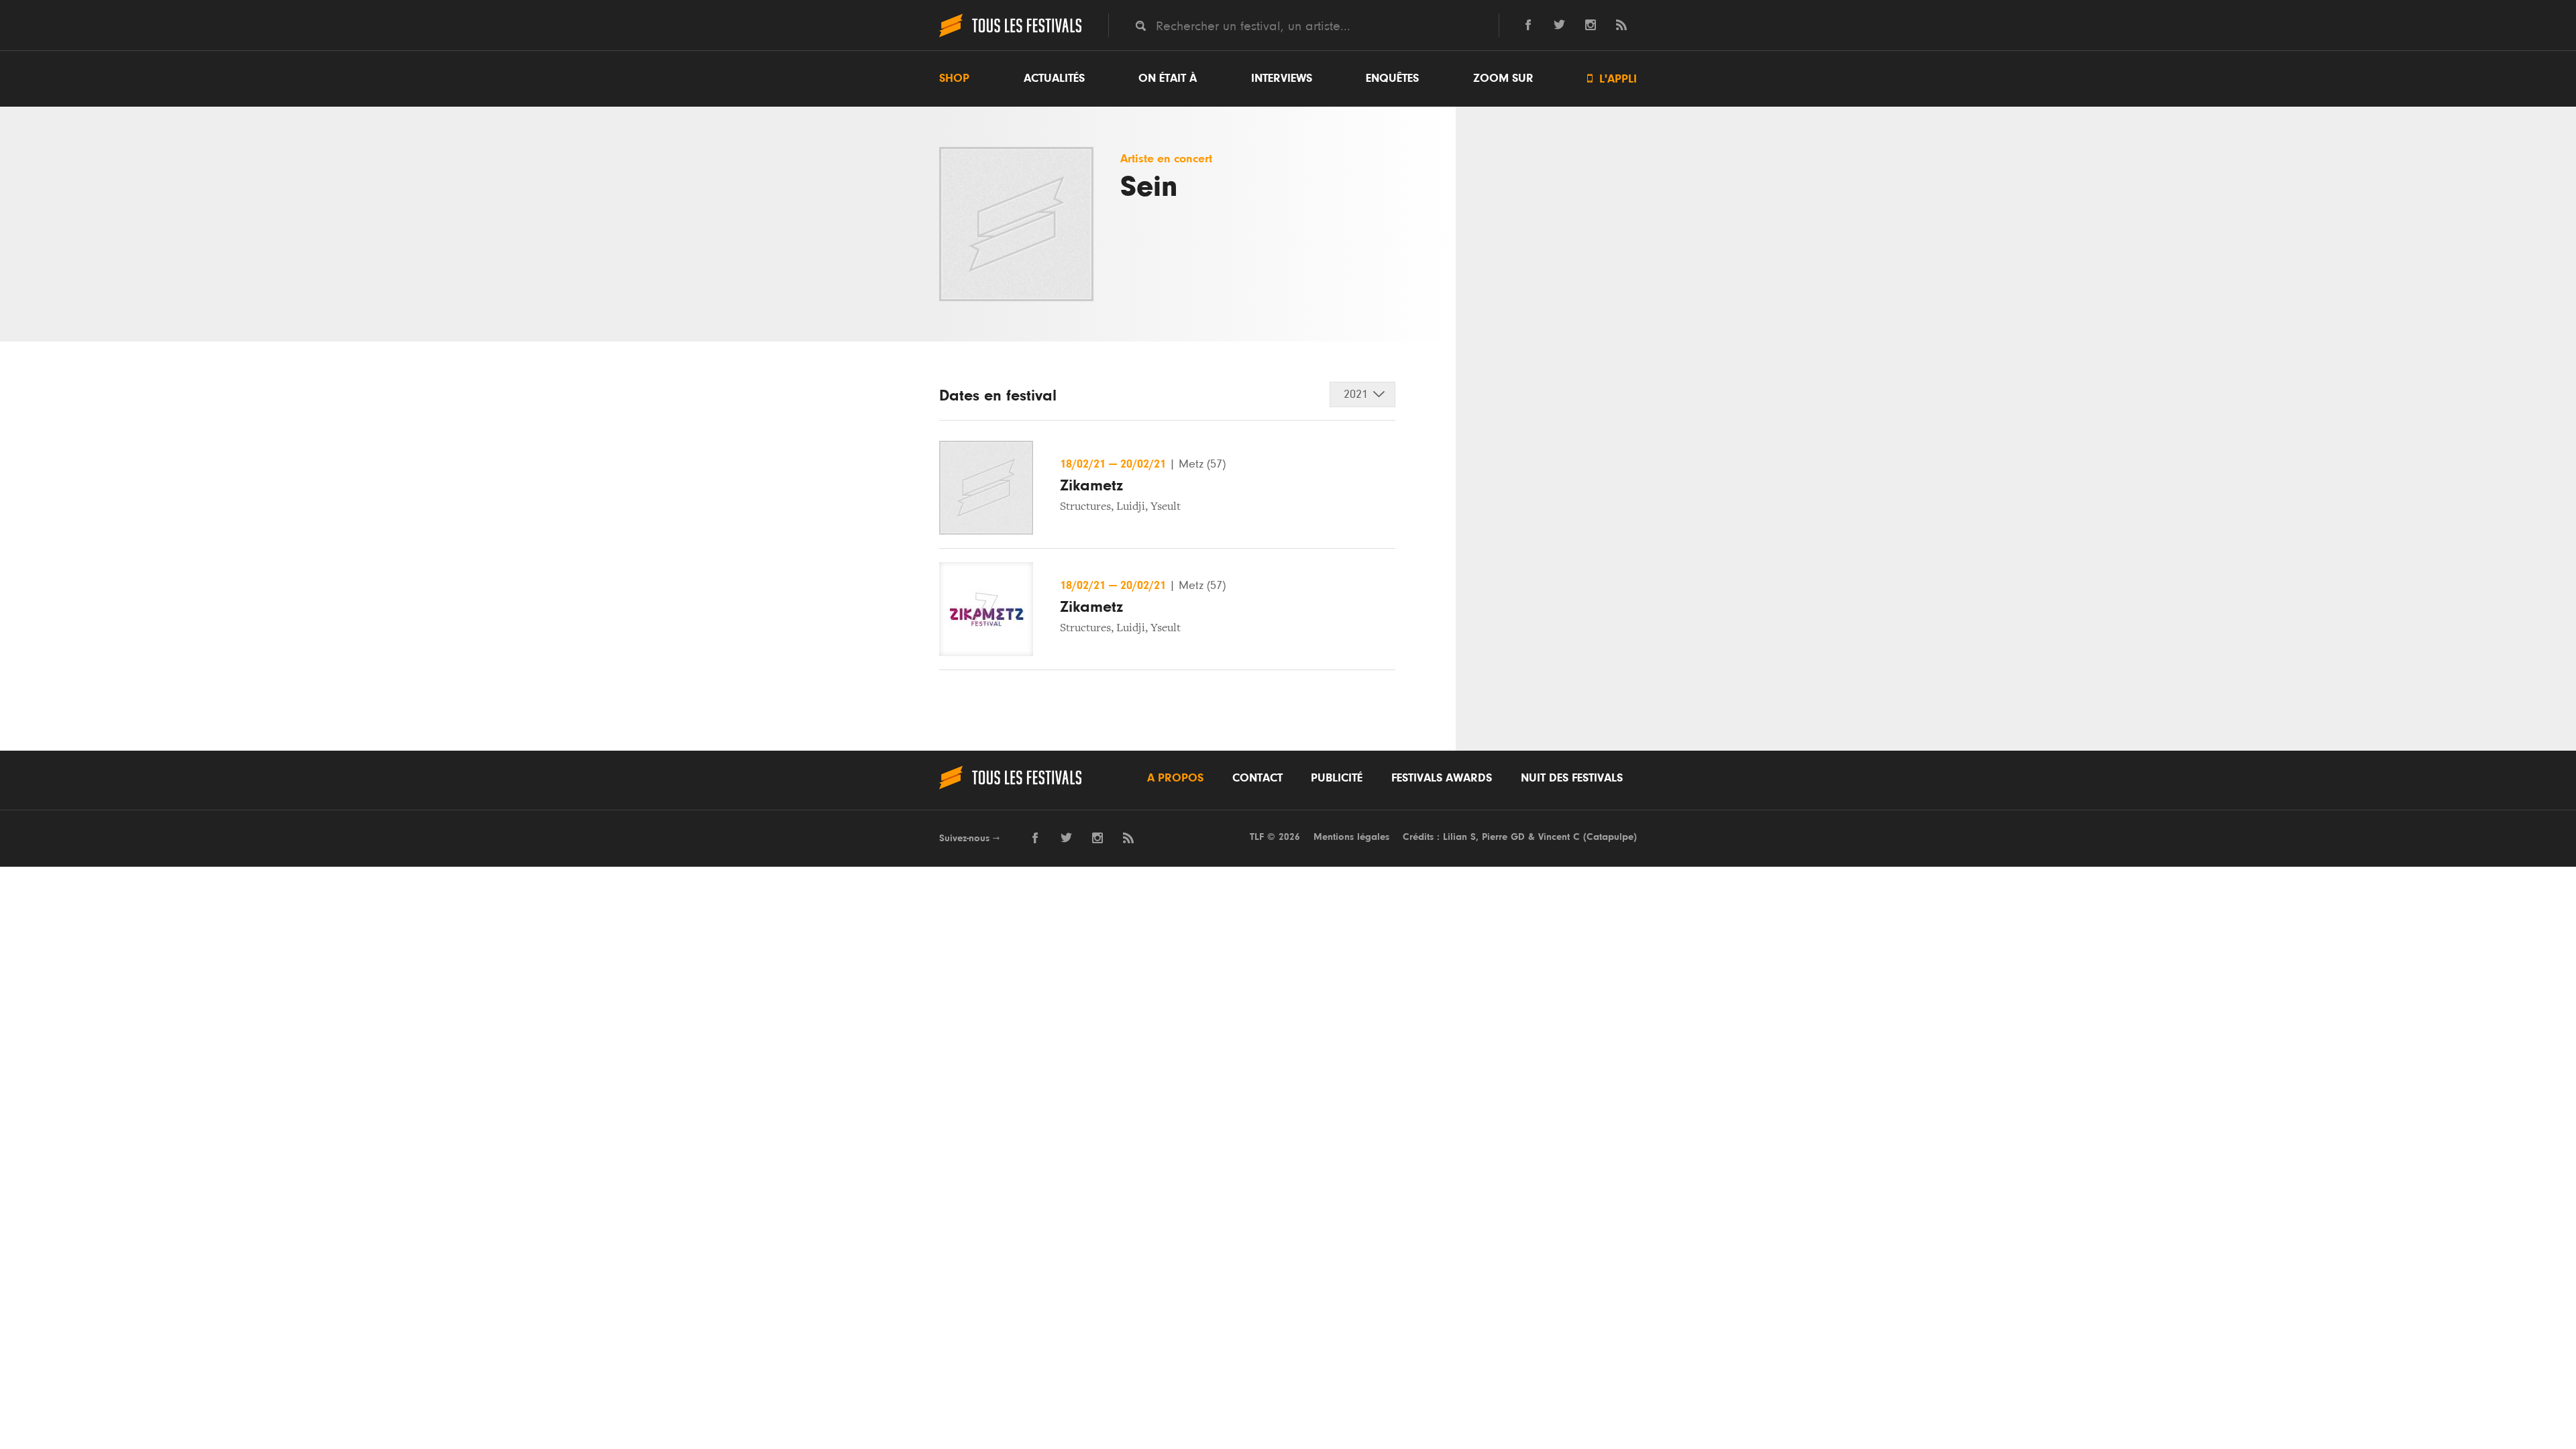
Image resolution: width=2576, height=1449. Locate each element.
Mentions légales (1351, 837)
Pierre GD (1503, 837)
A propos (1175, 778)
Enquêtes (1392, 78)
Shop (954, 78)
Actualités (1054, 78)
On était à (1168, 78)
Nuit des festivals (1572, 778)
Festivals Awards (1442, 778)
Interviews (1282, 78)
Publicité (1337, 778)
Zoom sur (1503, 78)
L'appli (1612, 79)
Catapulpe (1610, 837)
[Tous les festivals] (1010, 36)
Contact (1257, 778)
